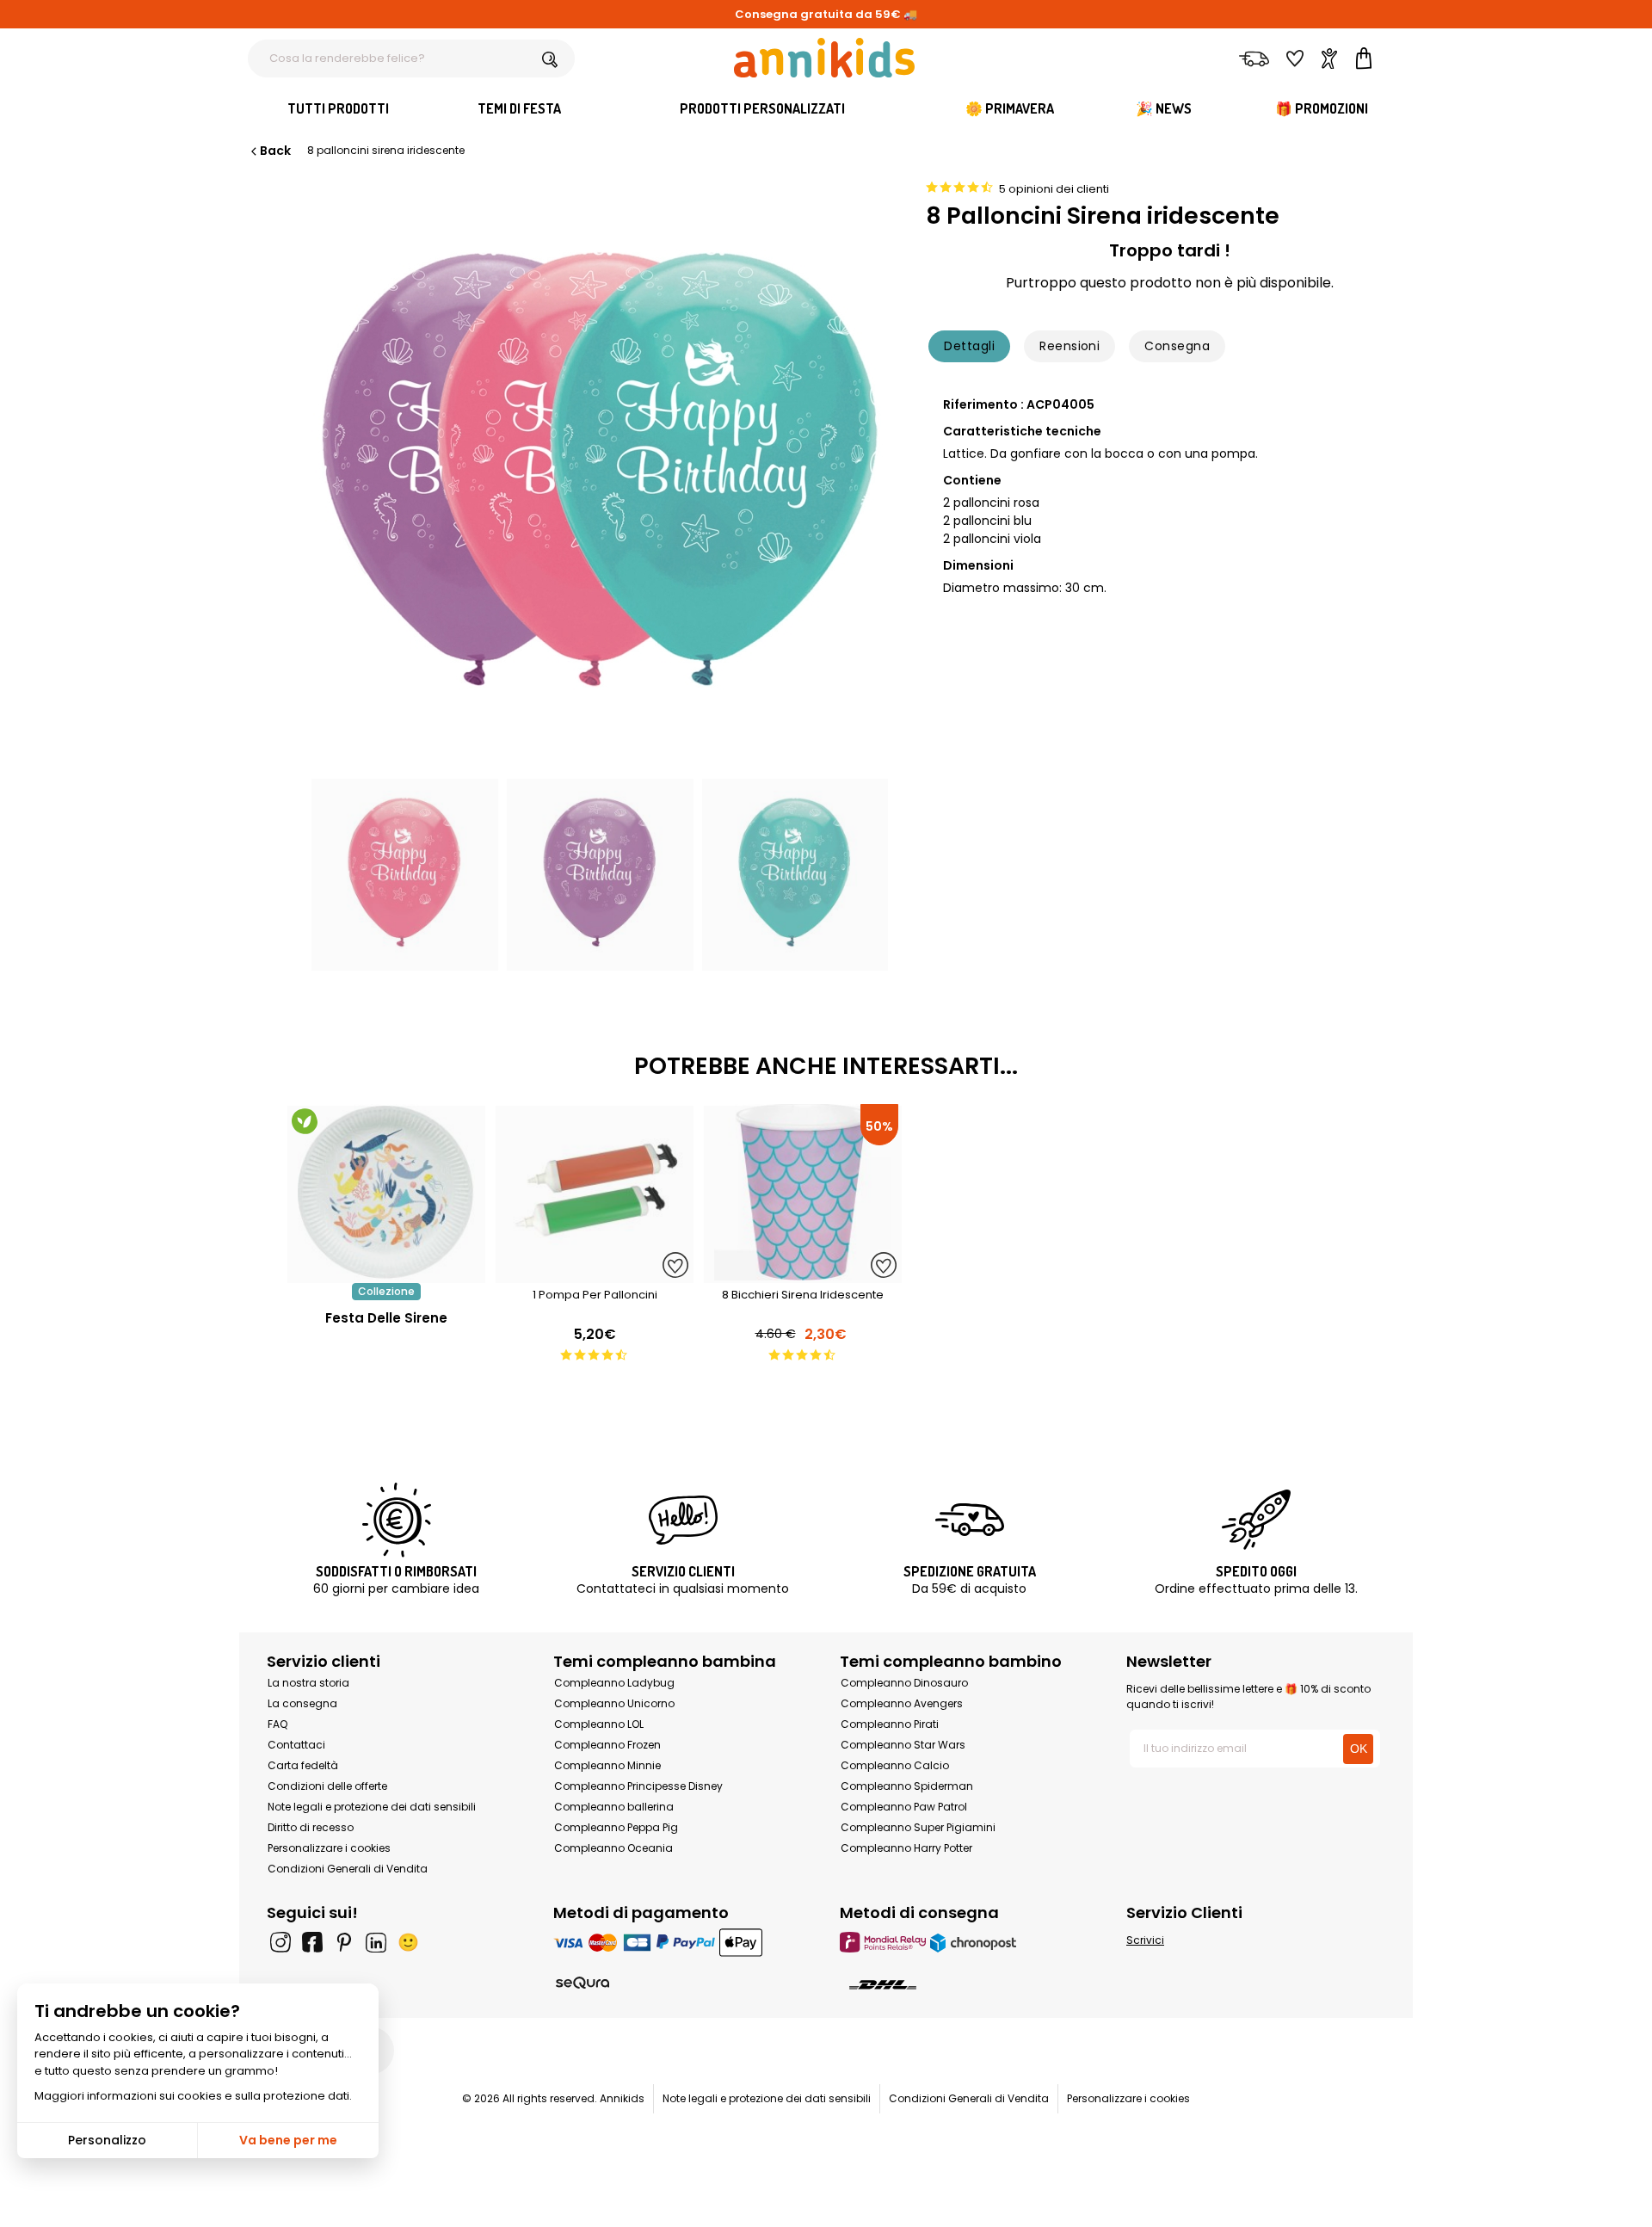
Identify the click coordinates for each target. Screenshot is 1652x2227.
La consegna (302, 1703)
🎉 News (1164, 108)
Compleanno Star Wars (903, 1745)
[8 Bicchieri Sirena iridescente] (803, 1274)
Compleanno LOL (599, 1724)
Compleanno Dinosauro (904, 1683)
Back (275, 151)
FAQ (277, 1724)
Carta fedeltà (303, 1765)
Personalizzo (107, 2140)
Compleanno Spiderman (907, 1786)
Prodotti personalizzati (762, 108)
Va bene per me (288, 2140)
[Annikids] (824, 58)
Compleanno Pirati (890, 1724)
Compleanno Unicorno (614, 1703)
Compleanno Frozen (607, 1745)
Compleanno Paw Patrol (904, 1807)
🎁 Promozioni (1322, 108)
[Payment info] (683, 1942)
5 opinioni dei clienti (1054, 189)
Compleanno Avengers (902, 1703)
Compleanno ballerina (614, 1807)
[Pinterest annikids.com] (344, 1942)
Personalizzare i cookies (329, 1848)
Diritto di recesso (311, 1827)
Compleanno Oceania (613, 1848)
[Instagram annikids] (280, 1942)
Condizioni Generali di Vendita (348, 1869)
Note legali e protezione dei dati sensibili (372, 1807)
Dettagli (969, 346)
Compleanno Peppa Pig (616, 1827)
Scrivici (1145, 1940)
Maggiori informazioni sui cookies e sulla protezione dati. (193, 2096)
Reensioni (1069, 346)
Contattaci (296, 1745)
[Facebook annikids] (312, 1942)
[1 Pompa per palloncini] (595, 1274)
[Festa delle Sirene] (386, 1274)
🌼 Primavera (1010, 108)
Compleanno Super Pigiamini (918, 1827)
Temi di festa (519, 108)
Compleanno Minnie (607, 1765)
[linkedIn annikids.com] (376, 1942)
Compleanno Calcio (895, 1765)
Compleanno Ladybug (614, 1683)
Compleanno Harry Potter (906, 1848)
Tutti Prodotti (338, 108)
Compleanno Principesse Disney (638, 1786)
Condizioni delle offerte (327, 1786)
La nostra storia (308, 1683)
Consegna (1177, 346)
